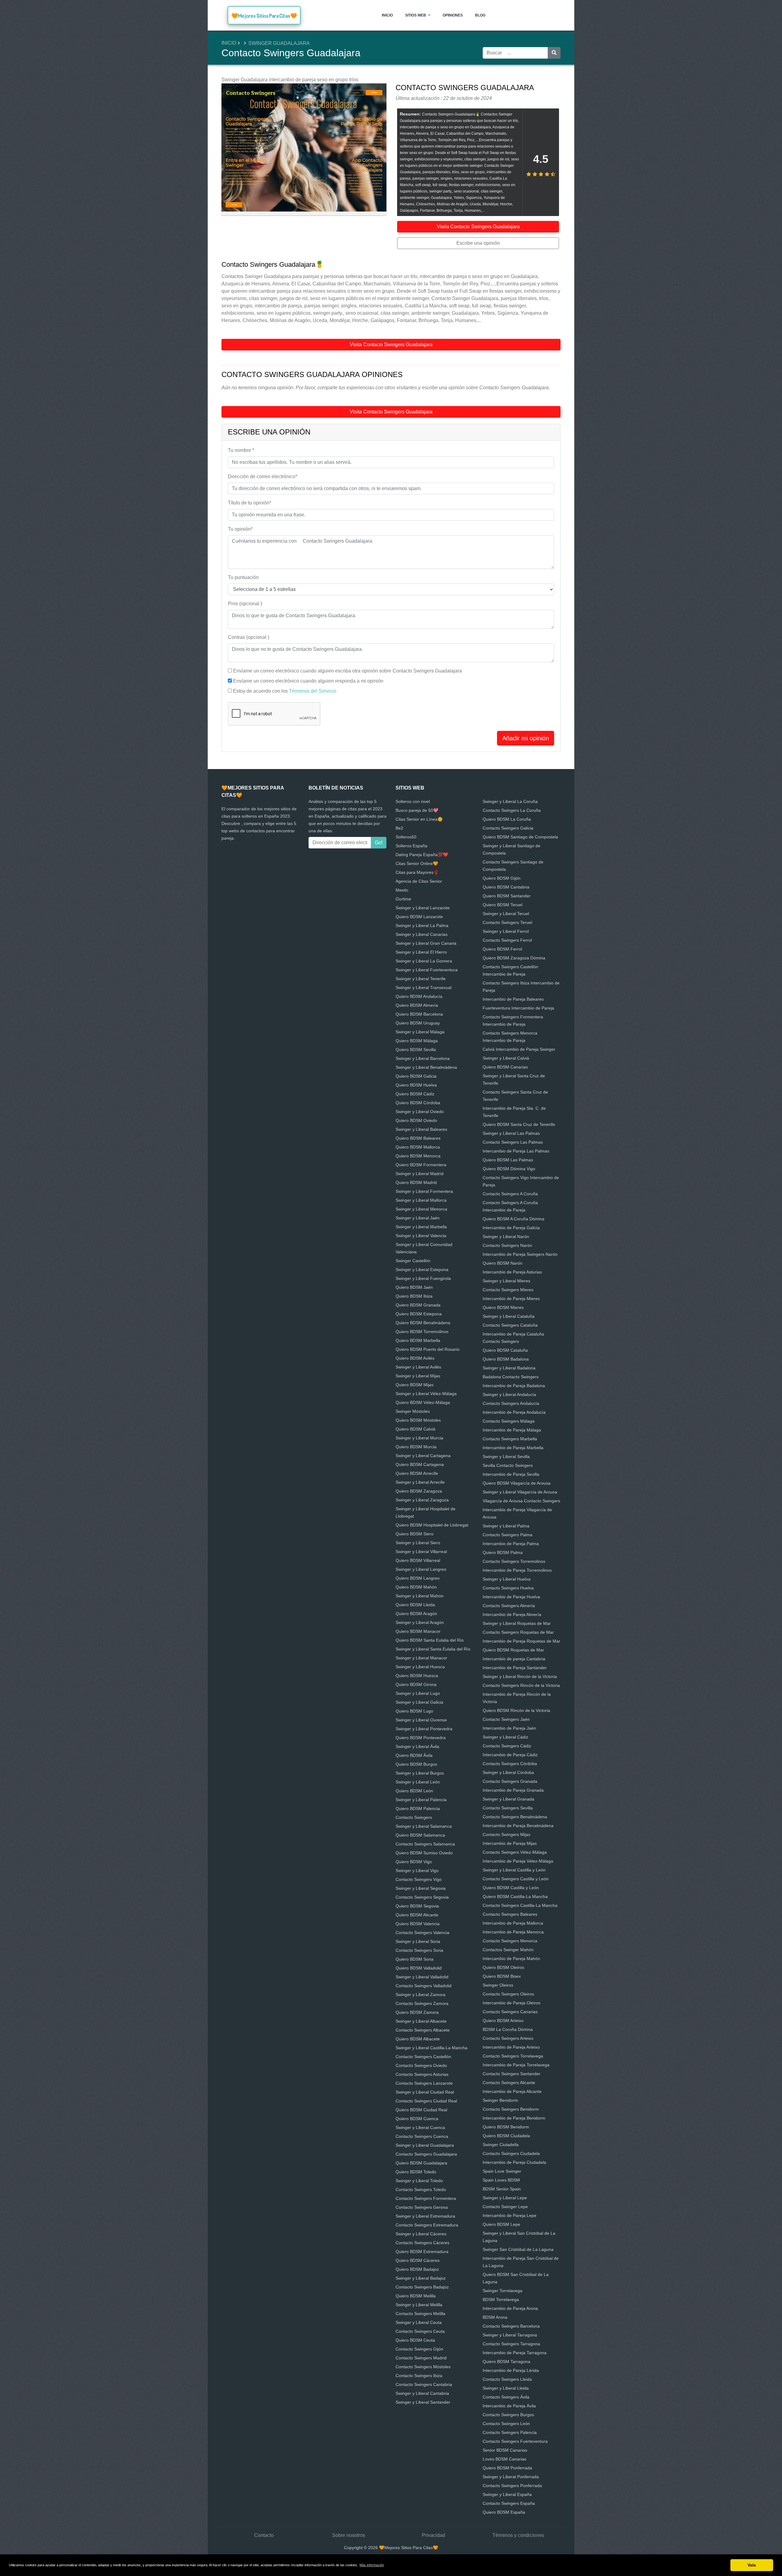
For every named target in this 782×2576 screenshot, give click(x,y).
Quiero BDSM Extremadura (422, 2252)
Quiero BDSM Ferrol (502, 949)
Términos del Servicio (313, 691)
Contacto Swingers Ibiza (419, 2376)
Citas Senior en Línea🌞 (419, 819)
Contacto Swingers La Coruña (512, 810)
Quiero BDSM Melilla (416, 2296)
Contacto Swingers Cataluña (510, 1325)
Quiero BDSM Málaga (417, 1041)
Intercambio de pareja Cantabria (514, 1659)
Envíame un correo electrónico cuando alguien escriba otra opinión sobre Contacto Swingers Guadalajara (347, 671)
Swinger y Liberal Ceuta (419, 2322)
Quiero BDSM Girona (416, 1684)
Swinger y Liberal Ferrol (506, 931)
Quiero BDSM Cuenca (417, 2119)
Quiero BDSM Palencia (418, 1808)
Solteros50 (406, 837)
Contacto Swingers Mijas (506, 1834)
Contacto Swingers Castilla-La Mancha (520, 1905)
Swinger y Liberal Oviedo (420, 1112)
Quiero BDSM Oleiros (503, 1967)
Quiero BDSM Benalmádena (423, 1323)
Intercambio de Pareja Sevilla (511, 1474)
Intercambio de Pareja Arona (510, 2308)
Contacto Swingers (414, 1817)
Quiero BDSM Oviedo (416, 1120)
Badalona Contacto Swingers (511, 1377)
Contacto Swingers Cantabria (424, 2384)
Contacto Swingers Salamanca (425, 1844)
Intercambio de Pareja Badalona (514, 1386)
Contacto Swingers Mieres (508, 1290)
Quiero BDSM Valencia (418, 1924)
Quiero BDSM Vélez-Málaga (423, 1402)
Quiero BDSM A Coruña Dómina (513, 1219)
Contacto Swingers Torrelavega (513, 2056)
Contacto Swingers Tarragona (511, 2344)
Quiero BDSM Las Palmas (508, 1160)
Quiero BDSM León (414, 1791)
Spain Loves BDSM (501, 2180)
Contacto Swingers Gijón (419, 2349)
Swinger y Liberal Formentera (424, 1191)
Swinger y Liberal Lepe (505, 2198)
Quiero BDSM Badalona (506, 1359)
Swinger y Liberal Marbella (421, 1227)
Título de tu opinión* (250, 503)
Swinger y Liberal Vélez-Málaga (426, 1394)
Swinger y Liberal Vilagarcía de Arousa (520, 1492)
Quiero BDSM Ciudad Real (421, 2110)
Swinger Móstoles (413, 1411)
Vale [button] (752, 2565)
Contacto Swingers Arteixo (508, 2038)
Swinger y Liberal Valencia (421, 1236)
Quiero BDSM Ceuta (415, 2340)
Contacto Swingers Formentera (426, 2198)
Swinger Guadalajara (279, 43)
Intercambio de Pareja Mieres (511, 1299)
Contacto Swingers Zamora (422, 2003)
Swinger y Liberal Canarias (422, 934)
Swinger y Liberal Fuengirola (423, 1278)
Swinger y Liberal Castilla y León (514, 1870)
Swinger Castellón (413, 1261)
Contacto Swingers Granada (510, 1781)
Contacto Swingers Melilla (420, 2314)
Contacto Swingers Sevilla (508, 1808)
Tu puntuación (243, 577)
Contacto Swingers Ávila (506, 2397)
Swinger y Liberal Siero (418, 1543)
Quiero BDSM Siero (415, 1534)
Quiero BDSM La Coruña (507, 819)
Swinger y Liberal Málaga (420, 1032)
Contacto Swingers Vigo (419, 1879)
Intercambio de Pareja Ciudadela (514, 2162)
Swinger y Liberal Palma (506, 1526)
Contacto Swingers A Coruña (510, 1194)
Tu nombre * (241, 450)
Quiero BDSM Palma (503, 1552)
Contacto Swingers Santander (512, 2074)
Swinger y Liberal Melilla (419, 2305)
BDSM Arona (495, 2317)
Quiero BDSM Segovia (417, 1906)
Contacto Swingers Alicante (509, 2083)
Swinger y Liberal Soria (418, 1941)
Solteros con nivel (413, 801)
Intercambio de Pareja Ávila (509, 2406)
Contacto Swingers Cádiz (507, 1746)
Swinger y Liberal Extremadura (425, 2216)
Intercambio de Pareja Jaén (509, 1728)
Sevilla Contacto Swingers (508, 1465)
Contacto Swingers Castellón (423, 2057)
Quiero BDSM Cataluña (505, 1350)
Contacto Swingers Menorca (510, 1941)
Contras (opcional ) (248, 637)
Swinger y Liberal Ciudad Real (425, 2092)
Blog (480, 15)
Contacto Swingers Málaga (509, 1421)
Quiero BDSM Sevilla (416, 1050)
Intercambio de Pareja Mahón (511, 1959)
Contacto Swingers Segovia (422, 1897)
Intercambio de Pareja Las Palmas (516, 1151)
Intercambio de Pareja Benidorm (514, 2118)
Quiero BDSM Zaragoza (419, 1491)
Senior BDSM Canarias (505, 2450)
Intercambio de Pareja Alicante (512, 2091)
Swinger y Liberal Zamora (420, 1995)
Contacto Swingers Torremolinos (514, 1561)
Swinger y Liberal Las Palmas (511, 1133)
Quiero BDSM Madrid (416, 1182)
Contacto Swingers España (509, 2503)
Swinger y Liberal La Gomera (424, 961)
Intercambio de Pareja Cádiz (510, 1755)
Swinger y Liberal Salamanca (424, 1826)
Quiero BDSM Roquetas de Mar (513, 1650)
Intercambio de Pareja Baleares (513, 999)
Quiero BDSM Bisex (502, 1976)
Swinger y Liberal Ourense (421, 1720)
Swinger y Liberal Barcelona (423, 1058)
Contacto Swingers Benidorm (511, 2109)
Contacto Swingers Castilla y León (516, 1879)
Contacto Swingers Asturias (422, 2074)
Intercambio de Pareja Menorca (513, 1932)
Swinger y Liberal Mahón (420, 1596)
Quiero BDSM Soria (415, 1959)
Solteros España (411, 846)
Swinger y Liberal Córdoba (508, 1772)
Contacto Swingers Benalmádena (515, 1817)
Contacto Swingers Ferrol (507, 940)
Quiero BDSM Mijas (415, 1385)
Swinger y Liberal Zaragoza (422, 1500)
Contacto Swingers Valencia (422, 1933)
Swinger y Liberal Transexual (424, 988)
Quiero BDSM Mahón (416, 1587)
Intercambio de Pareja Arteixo (511, 2047)
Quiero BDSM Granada (418, 1305)
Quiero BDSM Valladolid (419, 1968)
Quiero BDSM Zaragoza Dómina (514, 958)
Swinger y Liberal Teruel (506, 914)
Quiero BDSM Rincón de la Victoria (516, 1710)
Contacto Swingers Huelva (508, 1588)
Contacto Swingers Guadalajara (426, 2154)
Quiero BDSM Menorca (418, 1156)
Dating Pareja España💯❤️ (422, 855)
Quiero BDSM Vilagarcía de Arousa (517, 1483)
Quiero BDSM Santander (507, 896)
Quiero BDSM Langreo (418, 1578)
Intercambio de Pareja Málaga (512, 1430)
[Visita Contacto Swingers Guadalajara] (304, 150)
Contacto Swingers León (506, 2424)
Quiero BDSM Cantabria (506, 887)
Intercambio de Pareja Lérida (511, 2370)
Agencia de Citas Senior (419, 881)
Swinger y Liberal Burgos (420, 1773)
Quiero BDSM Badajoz (417, 2269)
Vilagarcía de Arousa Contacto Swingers (521, 1501)
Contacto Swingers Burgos (508, 2415)
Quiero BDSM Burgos (416, 1764)
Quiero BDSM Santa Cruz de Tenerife (519, 1124)
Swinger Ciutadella (501, 2145)
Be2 (399, 828)
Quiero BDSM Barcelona (419, 1014)
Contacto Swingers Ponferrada (512, 2486)
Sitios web (416, 15)
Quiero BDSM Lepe (501, 2224)
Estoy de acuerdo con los (285, 691)
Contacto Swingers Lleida (507, 2379)
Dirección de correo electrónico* (263, 476)
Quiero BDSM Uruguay (418, 1023)
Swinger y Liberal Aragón (420, 1622)
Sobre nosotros (349, 2535)
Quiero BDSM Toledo (416, 2172)
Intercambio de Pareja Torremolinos (517, 1570)
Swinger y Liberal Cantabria (422, 2393)
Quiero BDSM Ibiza (414, 1296)
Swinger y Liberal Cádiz (505, 1737)
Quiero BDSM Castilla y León (511, 1888)
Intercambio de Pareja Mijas (510, 1843)
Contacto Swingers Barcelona (511, 2326)
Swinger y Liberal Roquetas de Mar (517, 1623)
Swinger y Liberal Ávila (417, 1746)
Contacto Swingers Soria (419, 1950)
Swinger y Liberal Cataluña (509, 1316)
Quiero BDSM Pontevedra (421, 1738)
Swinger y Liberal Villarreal (421, 1552)
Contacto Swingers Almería (509, 1606)
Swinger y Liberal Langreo (421, 1569)
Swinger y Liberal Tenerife (421, 979)
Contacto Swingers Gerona (422, 2207)
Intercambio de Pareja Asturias (512, 1272)
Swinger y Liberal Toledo (419, 2181)
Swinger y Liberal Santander (423, 2402)
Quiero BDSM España (504, 2512)
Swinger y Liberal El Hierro (421, 952)
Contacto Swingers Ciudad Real (426, 2101)
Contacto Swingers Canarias (510, 2012)
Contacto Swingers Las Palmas (513, 1142)
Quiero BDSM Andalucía (419, 996)
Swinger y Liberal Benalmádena (426, 1067)
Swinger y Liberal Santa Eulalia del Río (433, 1649)
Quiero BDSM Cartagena (420, 1464)
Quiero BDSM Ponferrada (507, 2468)
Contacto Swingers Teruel (507, 922)
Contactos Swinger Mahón (508, 1950)
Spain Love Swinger (502, 2171)
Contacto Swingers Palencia (510, 2432)
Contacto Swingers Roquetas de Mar (518, 1632)
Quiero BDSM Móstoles (418, 1420)
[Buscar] (554, 53)
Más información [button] (372, 2565)
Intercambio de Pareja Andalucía (514, 1412)
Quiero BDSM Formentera (421, 1165)
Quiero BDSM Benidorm (506, 2127)
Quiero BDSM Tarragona (506, 2362)
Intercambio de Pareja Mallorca (513, 1923)
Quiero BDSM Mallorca (418, 1147)
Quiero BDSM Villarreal (418, 1560)
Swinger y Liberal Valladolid (422, 1977)
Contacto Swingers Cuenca (422, 2136)
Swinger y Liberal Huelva (507, 1579)
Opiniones (453, 15)
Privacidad (433, 2535)
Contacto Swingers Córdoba (510, 1764)
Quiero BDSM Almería (417, 1005)
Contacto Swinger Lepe (505, 2207)
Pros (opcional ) (245, 604)
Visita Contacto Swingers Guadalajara (478, 227)
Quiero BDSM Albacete (418, 2039)
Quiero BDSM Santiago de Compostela (520, 837)
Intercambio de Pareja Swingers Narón (520, 1254)
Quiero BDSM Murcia (416, 1447)
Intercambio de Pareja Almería (512, 1614)
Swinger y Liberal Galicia (419, 1702)
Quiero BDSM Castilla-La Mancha (515, 1896)
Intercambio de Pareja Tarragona (515, 2353)
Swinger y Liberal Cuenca (420, 2127)
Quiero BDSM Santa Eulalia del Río (430, 1640)
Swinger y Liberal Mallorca (421, 1200)
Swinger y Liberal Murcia (419, 1438)
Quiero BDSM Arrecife (417, 1473)
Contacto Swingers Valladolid (424, 1986)
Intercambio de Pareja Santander (515, 1668)
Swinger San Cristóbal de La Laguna (518, 2249)
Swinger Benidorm (500, 2100)
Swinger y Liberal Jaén (418, 1218)
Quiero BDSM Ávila (414, 1755)
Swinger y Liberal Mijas (418, 1376)
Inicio (387, 15)
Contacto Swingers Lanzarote (424, 2083)
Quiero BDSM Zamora (417, 2012)
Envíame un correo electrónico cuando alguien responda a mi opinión (308, 681)
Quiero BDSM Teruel (502, 905)
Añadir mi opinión (526, 738)
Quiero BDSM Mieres (503, 1307)
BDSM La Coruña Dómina (508, 2029)
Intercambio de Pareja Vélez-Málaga (518, 1861)
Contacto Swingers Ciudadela (511, 2153)
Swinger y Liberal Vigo (417, 1871)
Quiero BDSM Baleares (418, 1138)
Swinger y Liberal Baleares (421, 1129)
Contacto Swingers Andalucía (511, 1403)
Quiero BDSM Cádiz (415, 1094)
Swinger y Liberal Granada (508, 1799)
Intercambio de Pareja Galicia (511, 1228)
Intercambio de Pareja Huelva (511, 1597)
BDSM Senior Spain (502, 2189)
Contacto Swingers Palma (508, 1535)
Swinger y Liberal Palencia (421, 1800)
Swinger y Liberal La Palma (422, 925)
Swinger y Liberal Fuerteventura (427, 970)
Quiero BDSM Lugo (414, 1711)
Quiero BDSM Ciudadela (506, 2136)
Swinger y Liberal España (507, 2494)
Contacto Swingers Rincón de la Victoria (521, 1685)
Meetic (402, 890)
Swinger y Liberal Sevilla (506, 1457)
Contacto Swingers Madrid (421, 2358)
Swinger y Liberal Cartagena (423, 1456)
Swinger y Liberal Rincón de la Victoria (520, 1676)
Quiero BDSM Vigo (414, 1862)
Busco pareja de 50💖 (417, 810)
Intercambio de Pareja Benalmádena (518, 1826)
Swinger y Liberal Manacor (421, 1658)
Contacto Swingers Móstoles (423, 2367)
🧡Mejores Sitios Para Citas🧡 (264, 16)
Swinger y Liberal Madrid (420, 1174)
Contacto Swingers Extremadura (427, 2225)
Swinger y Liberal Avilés (418, 1367)
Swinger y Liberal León (418, 1782)
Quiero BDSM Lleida (415, 1605)
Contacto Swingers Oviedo (421, 2065)
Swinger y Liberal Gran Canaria (426, 943)
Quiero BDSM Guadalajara (421, 2163)
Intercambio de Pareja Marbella (513, 1448)
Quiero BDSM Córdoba (418, 1103)
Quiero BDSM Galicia (416, 1076)
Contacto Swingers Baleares (510, 1914)
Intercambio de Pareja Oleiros (512, 2003)
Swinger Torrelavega (502, 2291)
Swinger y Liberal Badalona (509, 1368)
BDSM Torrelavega (501, 2299)
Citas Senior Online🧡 (417, 863)
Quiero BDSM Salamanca (420, 1835)
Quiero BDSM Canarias (505, 1067)
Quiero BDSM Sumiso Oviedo (424, 1853)
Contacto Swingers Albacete (423, 2030)
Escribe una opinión (478, 243)
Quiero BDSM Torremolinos (422, 1332)
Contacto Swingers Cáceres (422, 2243)
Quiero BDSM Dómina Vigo (509, 1169)
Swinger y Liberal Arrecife (420, 1482)
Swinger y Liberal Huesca (420, 1667)
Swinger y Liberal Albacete (421, 2021)
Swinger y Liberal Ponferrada (511, 2477)
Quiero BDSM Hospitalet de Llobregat (432, 1525)
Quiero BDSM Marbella (418, 1340)
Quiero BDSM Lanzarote (419, 917)
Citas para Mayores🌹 (417, 872)
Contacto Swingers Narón (507, 1245)
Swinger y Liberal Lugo (418, 1693)
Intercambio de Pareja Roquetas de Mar (521, 1641)
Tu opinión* (240, 529)
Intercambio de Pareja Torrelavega (516, 2065)
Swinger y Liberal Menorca (421, 1209)
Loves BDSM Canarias (504, 2459)
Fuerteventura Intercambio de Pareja (518, 1008)
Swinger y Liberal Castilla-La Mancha (431, 2048)
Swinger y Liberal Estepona (422, 1270)
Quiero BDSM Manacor (418, 1631)
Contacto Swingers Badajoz (422, 2287)
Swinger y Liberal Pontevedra (424, 1729)
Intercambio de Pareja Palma (511, 1544)
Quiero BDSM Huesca (417, 1676)
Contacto (264, 2535)
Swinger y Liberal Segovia (421, 1888)
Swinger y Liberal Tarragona (510, 2335)
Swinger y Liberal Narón (506, 1237)
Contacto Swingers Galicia (508, 828)
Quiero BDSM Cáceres (418, 2260)
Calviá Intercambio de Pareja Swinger (519, 1049)
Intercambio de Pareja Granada (513, 1790)
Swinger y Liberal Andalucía (509, 1394)
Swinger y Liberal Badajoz (421, 2278)
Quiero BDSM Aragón (416, 1614)
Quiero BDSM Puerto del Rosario (428, 1349)
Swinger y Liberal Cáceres (421, 2234)
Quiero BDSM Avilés (415, 1358)
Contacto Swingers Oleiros (508, 1994)
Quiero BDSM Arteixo (503, 2021)
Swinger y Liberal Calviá (506, 1058)
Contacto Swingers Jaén (506, 1719)
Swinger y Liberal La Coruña (510, 801)
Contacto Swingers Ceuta (420, 2331)
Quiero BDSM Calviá (415, 1429)
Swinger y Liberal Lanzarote (423, 908)
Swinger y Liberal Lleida (506, 2388)
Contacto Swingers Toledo (421, 2189)
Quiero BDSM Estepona (419, 1314)
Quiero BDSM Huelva (416, 1085)
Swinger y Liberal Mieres (506, 1281)
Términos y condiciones (518, 2535)
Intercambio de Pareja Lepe (510, 2215)
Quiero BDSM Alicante (417, 1915)
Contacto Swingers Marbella (510, 1439)
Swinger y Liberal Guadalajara (425, 2145)
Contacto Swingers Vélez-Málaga (515, 1852)
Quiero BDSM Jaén (414, 1287)
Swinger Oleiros (498, 1985)
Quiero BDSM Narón (502, 1263)
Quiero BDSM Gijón (502, 878)
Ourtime (403, 899)
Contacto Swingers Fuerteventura (515, 2441)
